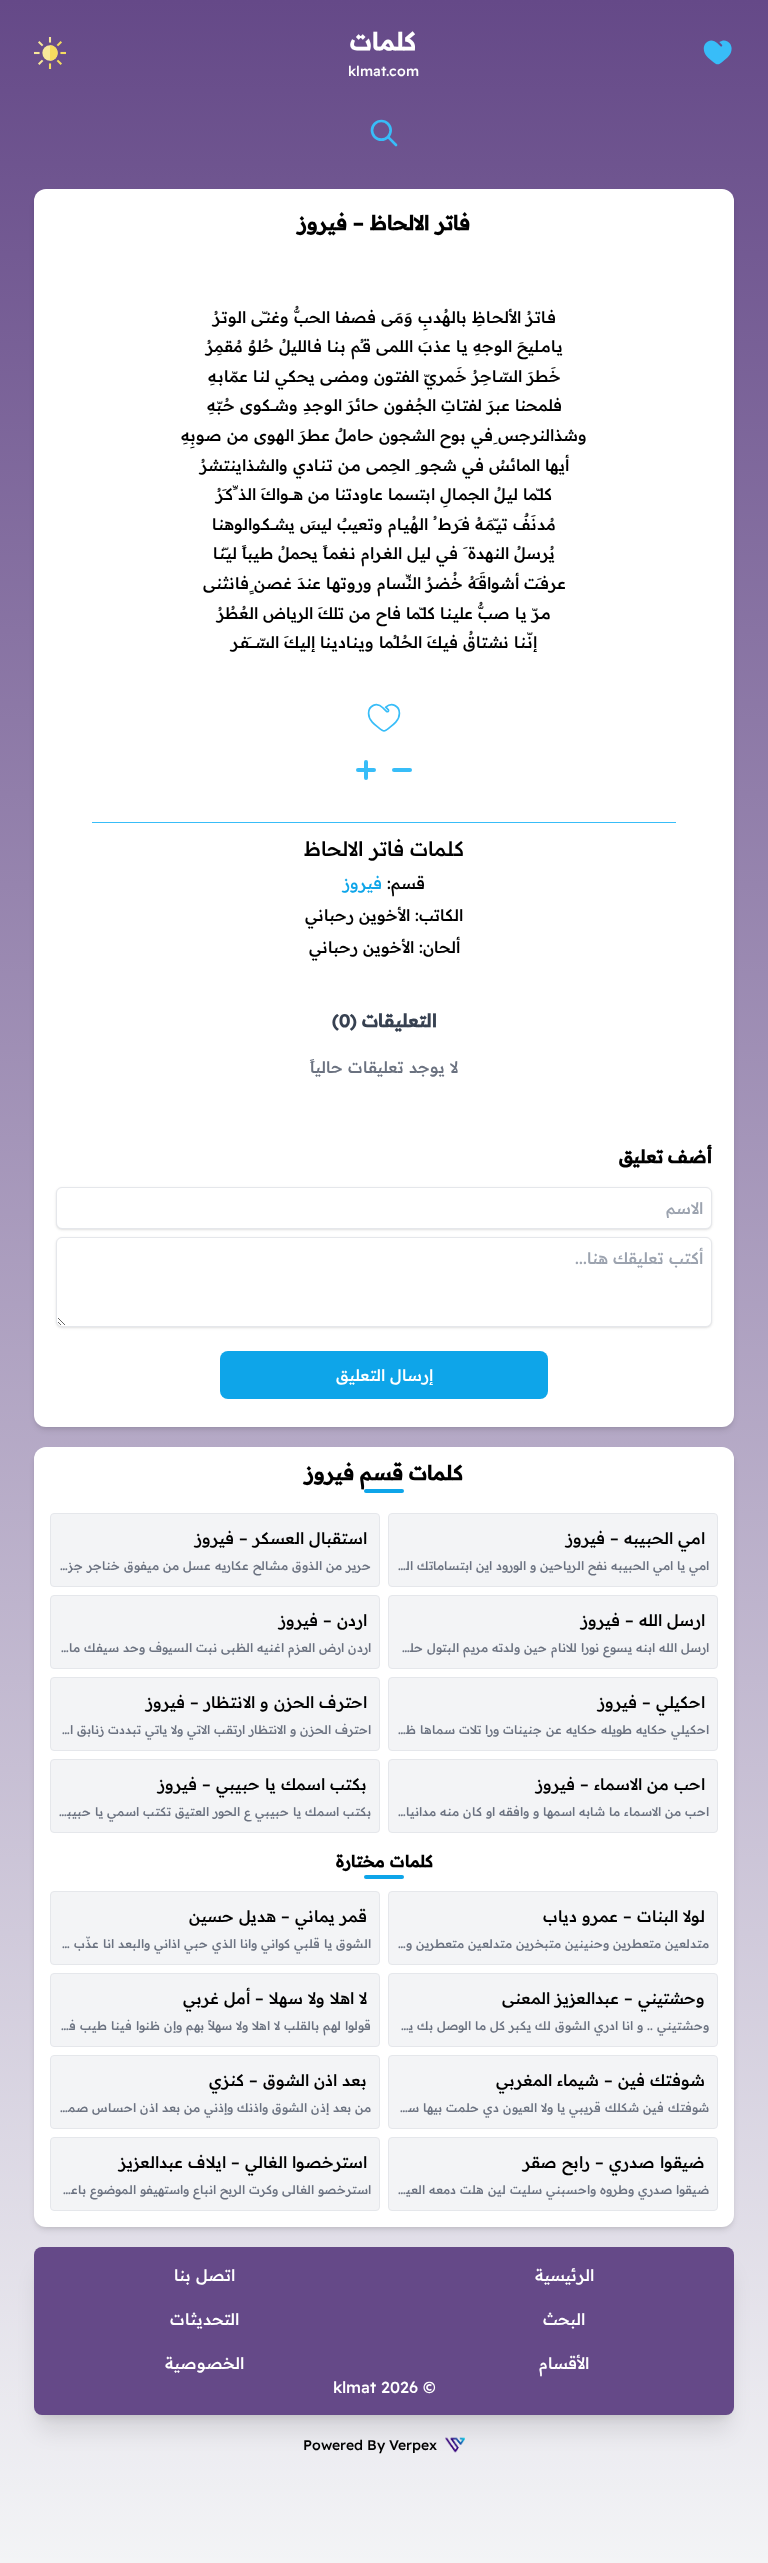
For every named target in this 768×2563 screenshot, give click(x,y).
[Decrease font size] (402, 770)
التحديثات (204, 2319)
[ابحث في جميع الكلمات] (384, 133)
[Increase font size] (366, 770)
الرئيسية (564, 2275)
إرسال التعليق (384, 1375)
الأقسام (564, 2363)
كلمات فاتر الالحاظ (384, 848)
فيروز (362, 883)
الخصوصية (204, 2363)
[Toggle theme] (50, 53)
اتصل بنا (204, 2275)
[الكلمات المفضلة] (717, 52)
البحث (564, 2319)
